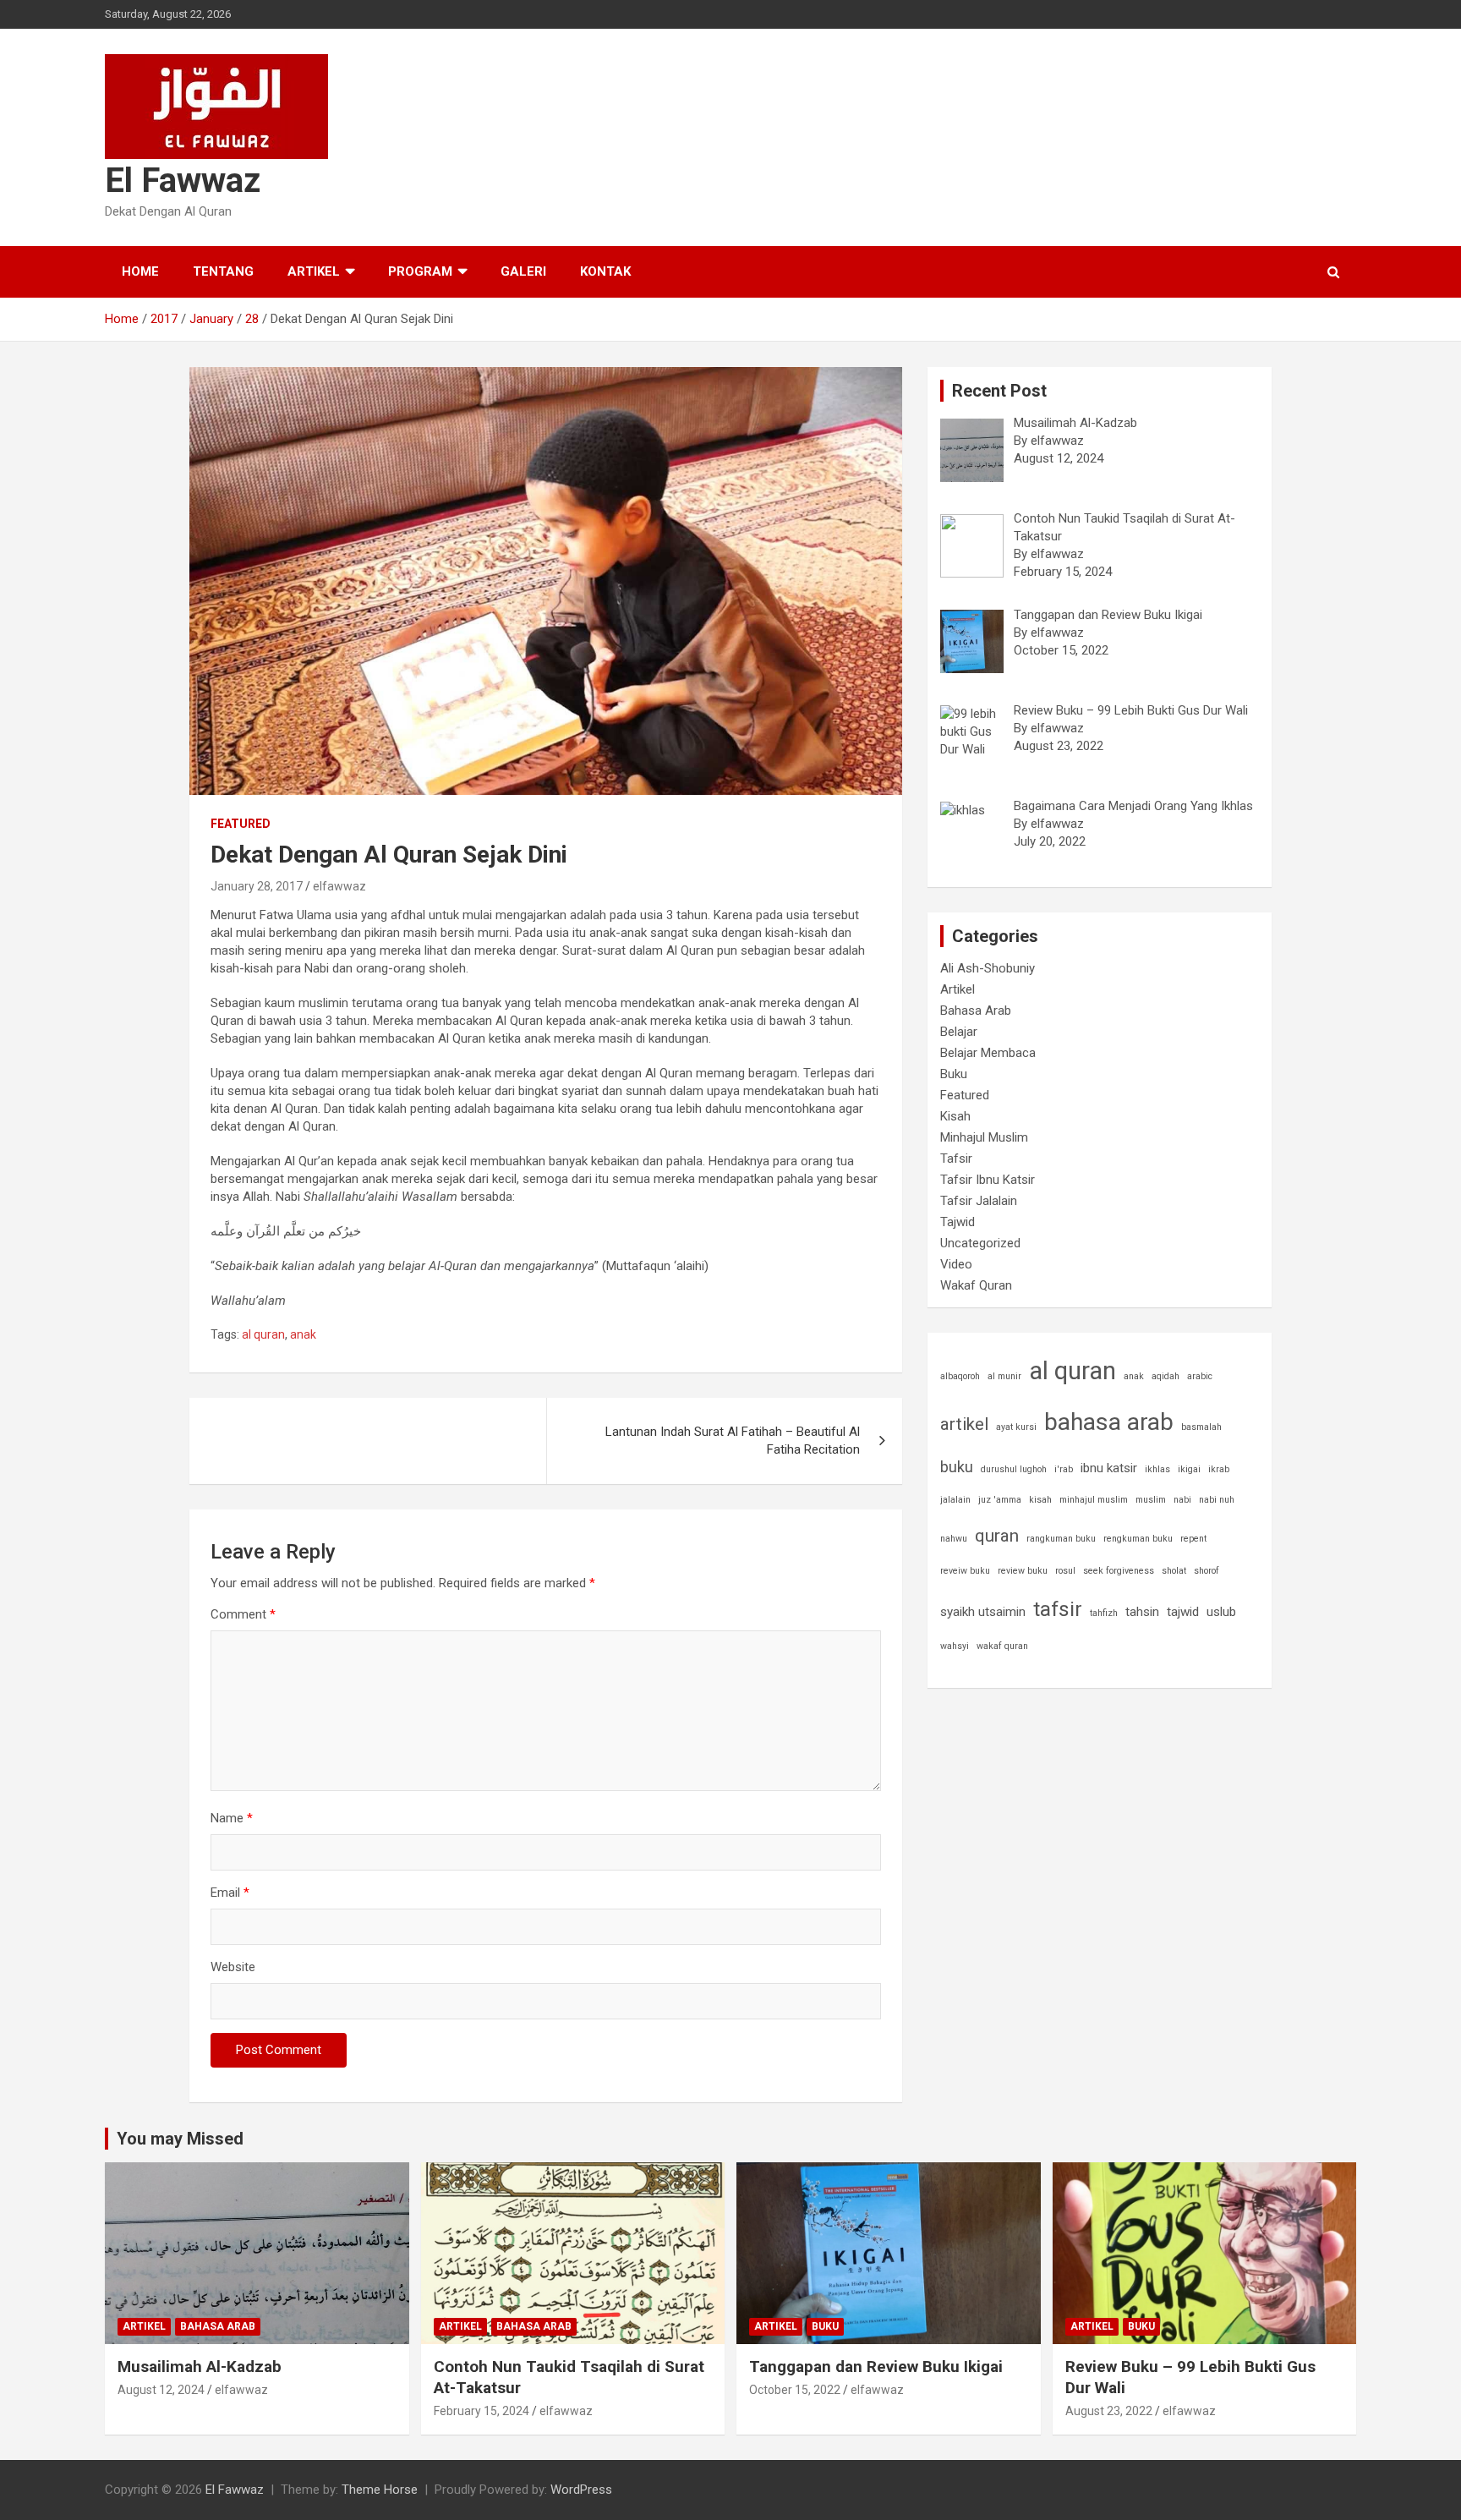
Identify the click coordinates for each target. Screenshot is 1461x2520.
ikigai (1189, 1469)
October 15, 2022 (795, 2390)
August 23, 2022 (1109, 2411)
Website (233, 1967)
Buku (954, 1074)
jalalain (955, 1500)
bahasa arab (1109, 1422)
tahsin (1142, 1612)
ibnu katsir (1109, 1468)
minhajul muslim (1094, 1500)
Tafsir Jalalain (979, 1201)
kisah (1040, 1500)
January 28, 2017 (257, 886)
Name (232, 1818)
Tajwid (958, 1222)
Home (140, 271)
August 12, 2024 (161, 2390)
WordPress (581, 2490)
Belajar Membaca (988, 1053)
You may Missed (180, 2139)
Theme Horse (380, 2490)
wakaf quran (1002, 1646)
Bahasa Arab (976, 1011)
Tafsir (956, 1159)
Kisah (955, 1116)
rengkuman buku (1138, 1539)
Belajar (959, 1032)
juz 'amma (1000, 1500)
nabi (1182, 1500)
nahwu (954, 1539)
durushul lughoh (1014, 1469)
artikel (964, 1424)
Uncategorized (980, 1243)
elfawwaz (339, 886)
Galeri (523, 271)
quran (997, 1536)
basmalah (1201, 1427)
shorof (1207, 1571)
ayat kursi (1016, 1427)
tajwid (1183, 1612)
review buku (1023, 1571)
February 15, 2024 (482, 2411)
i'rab (1064, 1469)
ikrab (1219, 1469)
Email (230, 1893)
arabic (1200, 1376)
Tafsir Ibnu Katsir (988, 1180)
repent (1193, 1539)
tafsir (1058, 1609)
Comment (243, 1614)
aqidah (1166, 1376)
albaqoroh (960, 1376)
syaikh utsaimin (983, 1612)
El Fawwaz (183, 181)
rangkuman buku (1061, 1539)
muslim (1151, 1500)
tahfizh (1104, 1613)
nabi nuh (1217, 1500)
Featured (241, 824)
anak (303, 1334)
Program (420, 271)
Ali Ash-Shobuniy (988, 968)
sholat (1174, 1571)
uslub (1221, 1612)
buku (957, 1467)
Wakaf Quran (976, 1285)
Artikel (314, 271)
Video (956, 1264)
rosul (1065, 1571)
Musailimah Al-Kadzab (200, 2367)
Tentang (223, 271)
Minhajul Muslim (984, 1137)
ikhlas (1157, 1469)
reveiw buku (965, 1571)
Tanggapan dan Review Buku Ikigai (876, 2367)
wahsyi (955, 1646)
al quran (263, 1334)
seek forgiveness (1119, 1571)
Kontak (605, 271)
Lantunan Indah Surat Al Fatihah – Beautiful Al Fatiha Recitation (733, 1441)
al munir (1004, 1376)
